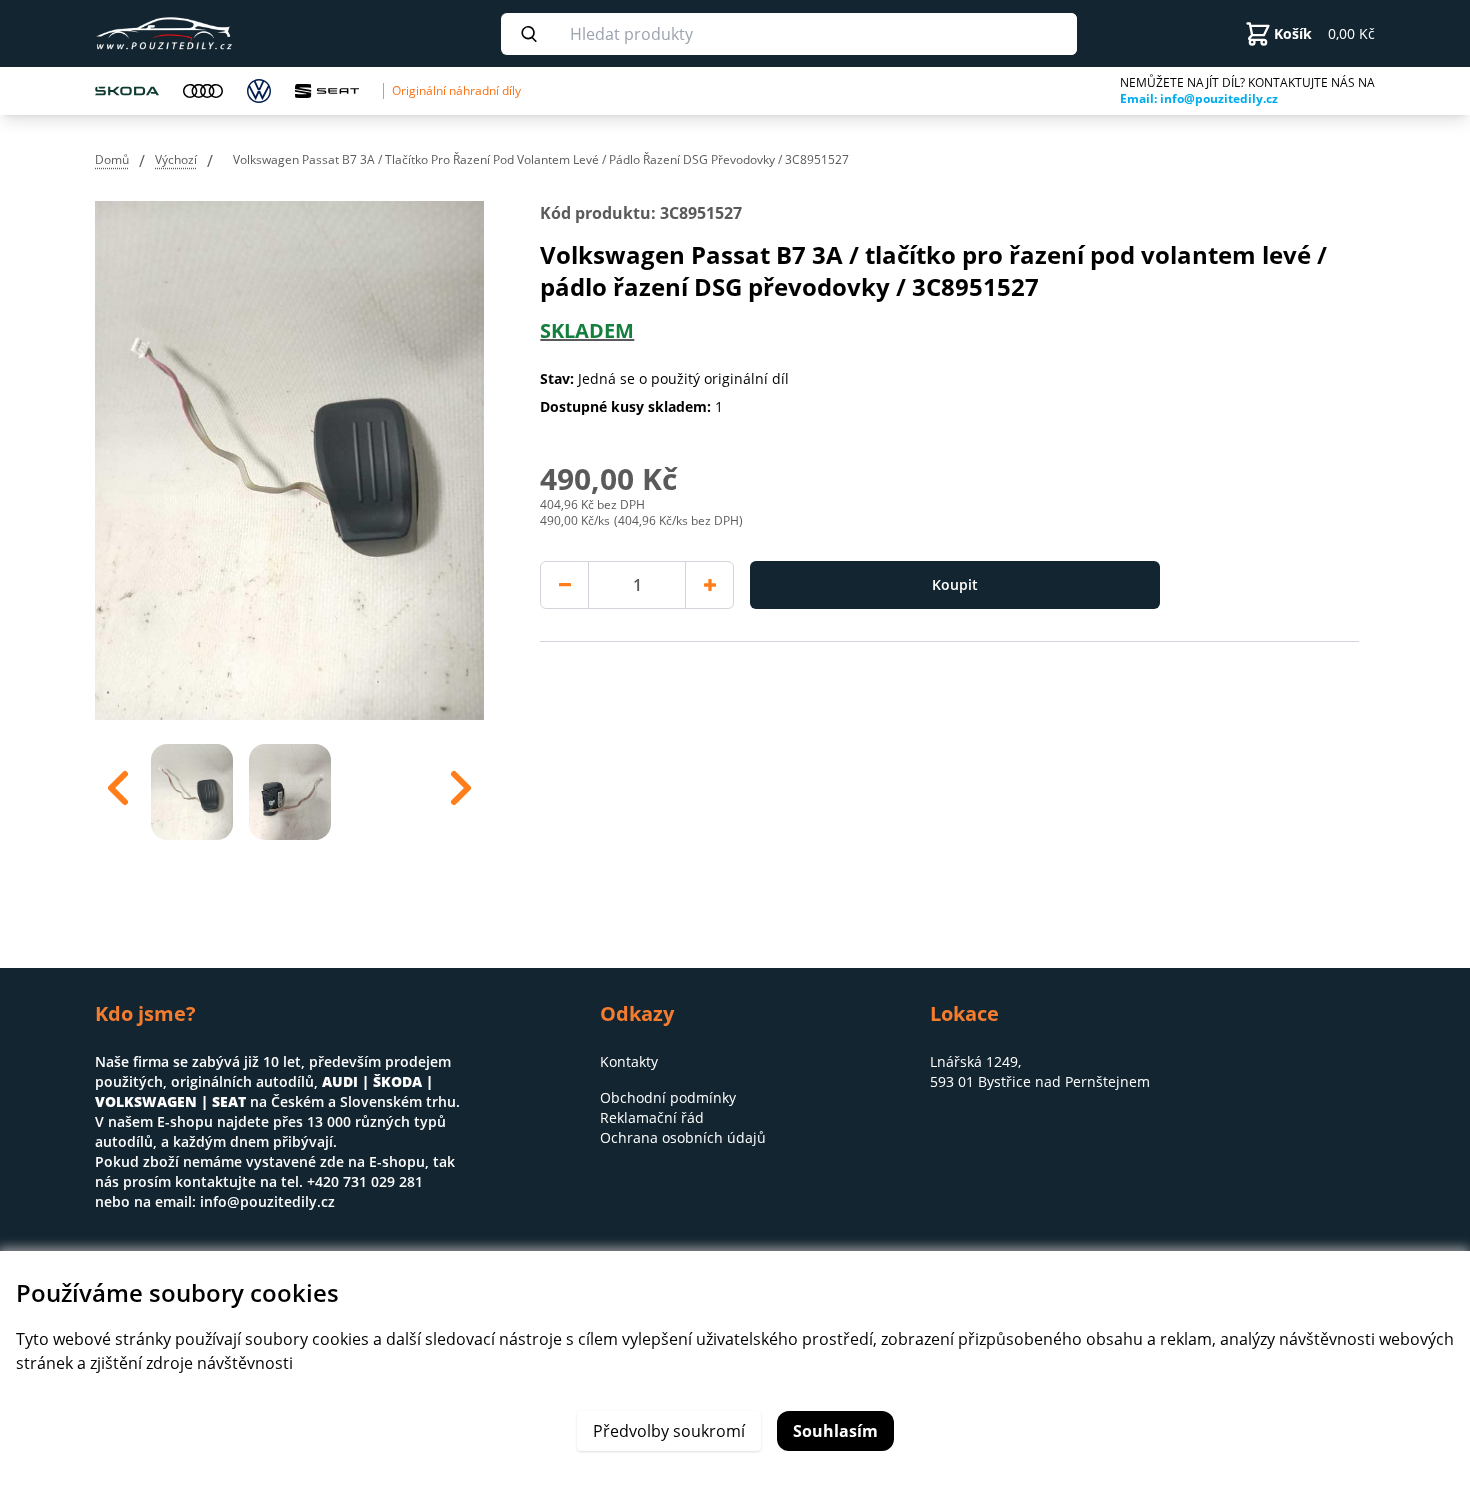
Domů (112, 159)
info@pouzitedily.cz (267, 1201)
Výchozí (176, 159)
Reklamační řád (652, 1117)
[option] (192, 788)
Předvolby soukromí (669, 1431)
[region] (289, 788)
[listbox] (289, 788)
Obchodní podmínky (668, 1097)
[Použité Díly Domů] (223, 33)
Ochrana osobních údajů (683, 1137)
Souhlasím (835, 1431)
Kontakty (629, 1061)
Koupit (955, 584)
